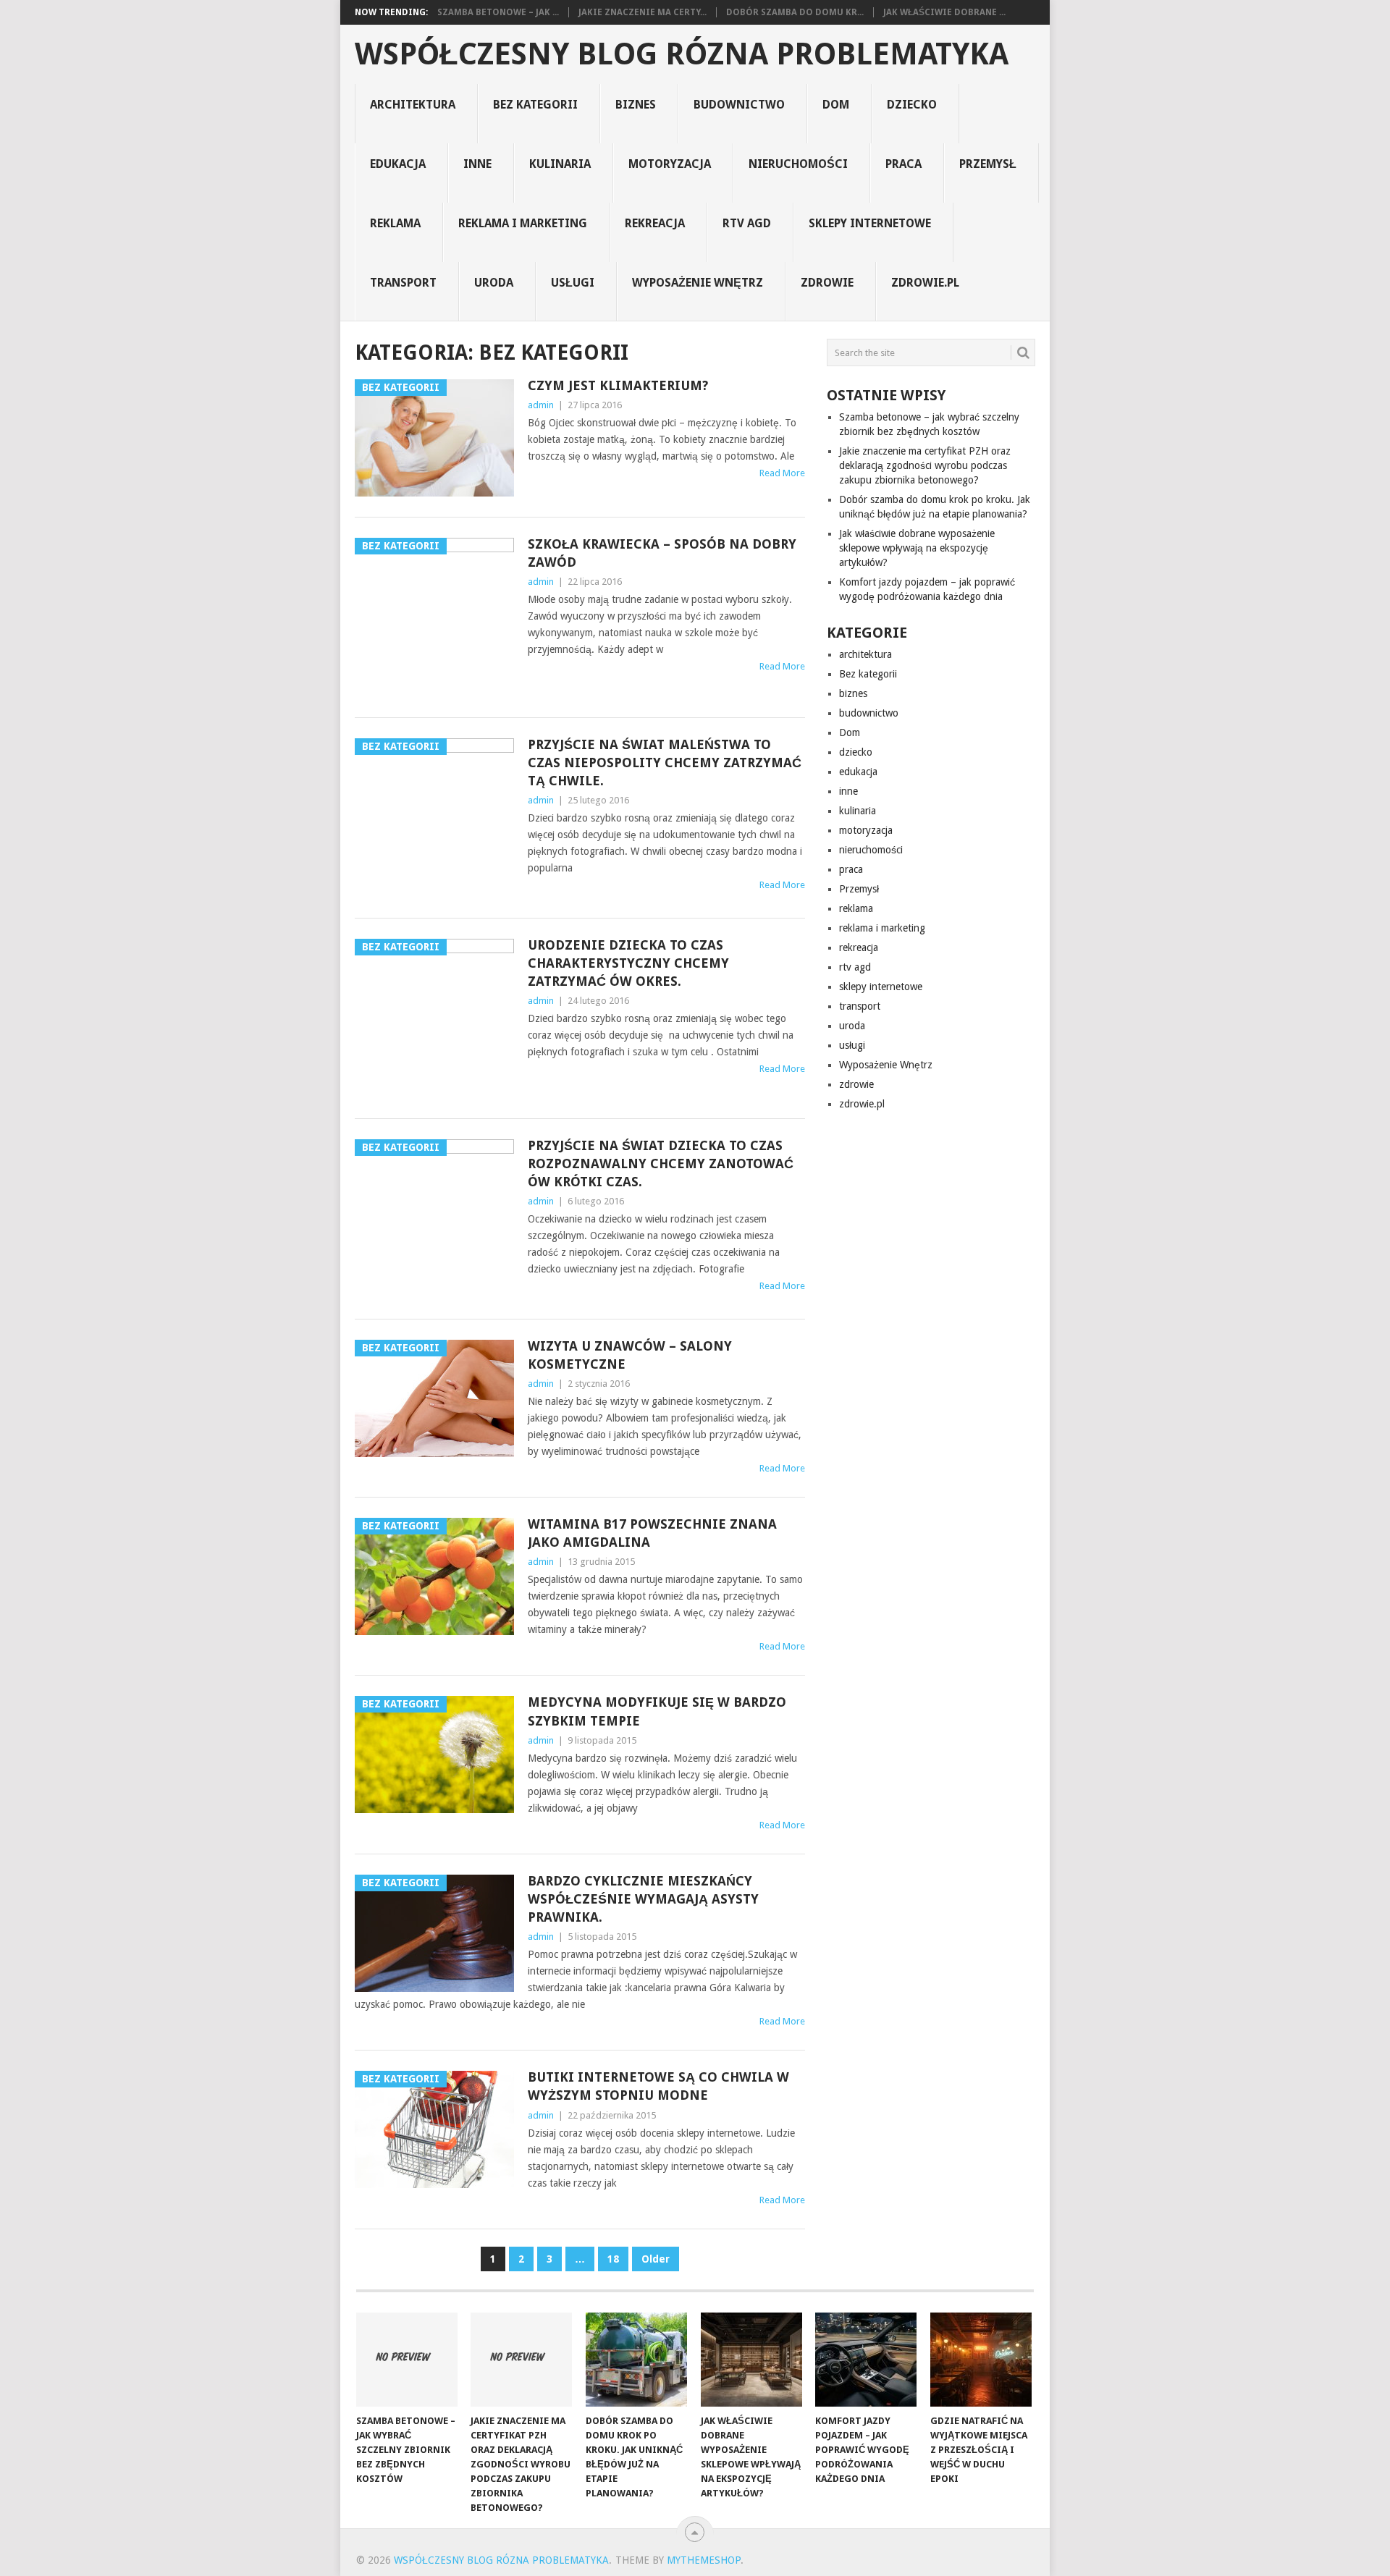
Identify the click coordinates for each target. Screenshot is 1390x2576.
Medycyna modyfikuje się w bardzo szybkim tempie (657, 1711)
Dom (836, 105)
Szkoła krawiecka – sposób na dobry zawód (662, 553)
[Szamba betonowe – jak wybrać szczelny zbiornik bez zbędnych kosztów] (407, 2360)
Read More (782, 473)
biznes (636, 105)
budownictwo (739, 105)
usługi (573, 283)
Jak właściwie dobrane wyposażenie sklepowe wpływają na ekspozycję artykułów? (917, 548)
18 (613, 2259)
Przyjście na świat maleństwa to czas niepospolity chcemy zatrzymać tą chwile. (665, 763)
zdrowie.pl (925, 283)
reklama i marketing (523, 223)
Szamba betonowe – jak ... (498, 12)
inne (477, 164)
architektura (413, 105)
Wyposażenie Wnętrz (698, 283)
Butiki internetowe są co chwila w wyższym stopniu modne (658, 2086)
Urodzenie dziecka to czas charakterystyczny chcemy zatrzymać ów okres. (628, 963)
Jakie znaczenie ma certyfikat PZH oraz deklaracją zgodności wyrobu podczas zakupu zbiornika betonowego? (925, 465)
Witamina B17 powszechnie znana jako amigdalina (652, 1533)
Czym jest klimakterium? (618, 385)
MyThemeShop (704, 2560)
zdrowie (827, 283)
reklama (395, 223)
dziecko (912, 105)
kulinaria (560, 164)
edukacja (398, 164)
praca (903, 164)
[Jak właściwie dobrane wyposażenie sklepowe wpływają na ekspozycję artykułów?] (751, 2360)
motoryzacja (670, 164)
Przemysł (988, 164)
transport (403, 283)
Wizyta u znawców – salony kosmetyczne (630, 1355)
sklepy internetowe (870, 223)
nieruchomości (798, 164)
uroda (494, 283)
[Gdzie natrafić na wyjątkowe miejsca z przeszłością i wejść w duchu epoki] (981, 2360)
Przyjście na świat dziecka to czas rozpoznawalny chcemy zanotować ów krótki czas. (661, 1164)
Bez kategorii (535, 105)
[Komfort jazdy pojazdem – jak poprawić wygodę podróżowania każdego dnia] (866, 2360)
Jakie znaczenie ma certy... (643, 12)
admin (541, 405)
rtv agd (747, 223)
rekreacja (655, 223)
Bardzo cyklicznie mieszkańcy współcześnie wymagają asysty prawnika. (643, 1899)
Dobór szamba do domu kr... (795, 12)
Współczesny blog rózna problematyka (682, 54)
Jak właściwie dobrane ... (944, 12)
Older (656, 2259)
